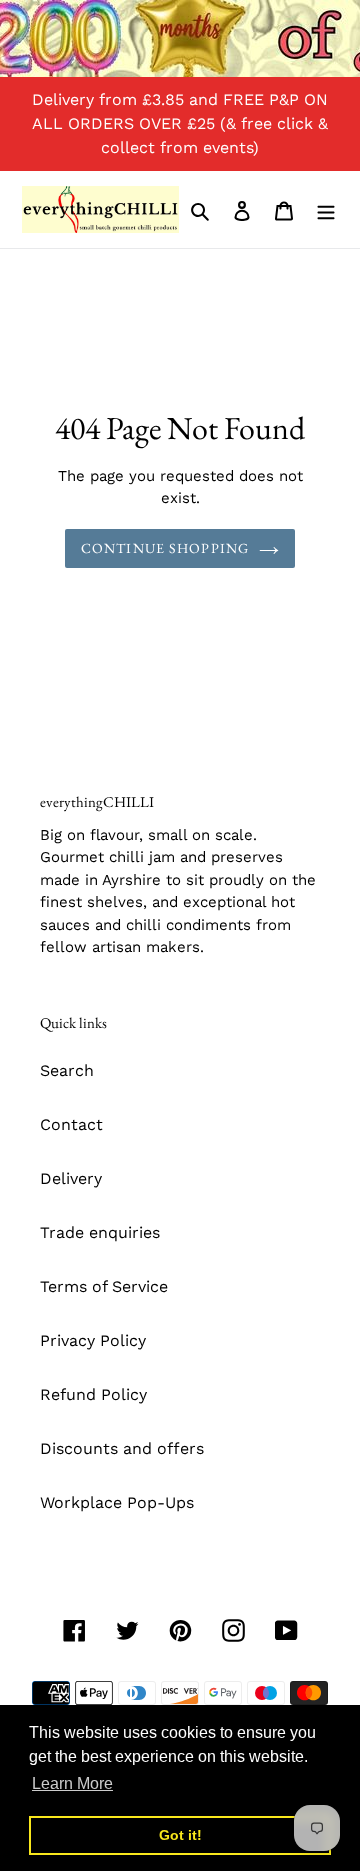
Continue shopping (165, 548)
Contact (71, 1124)
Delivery (71, 1178)
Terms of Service (104, 1286)
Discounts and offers (122, 1448)
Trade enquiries (100, 1232)
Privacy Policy (93, 1340)
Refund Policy (93, 1394)
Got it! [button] (180, 1835)
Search (67, 1070)
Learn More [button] (72, 1783)
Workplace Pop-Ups (117, 1502)
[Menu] (326, 210)
